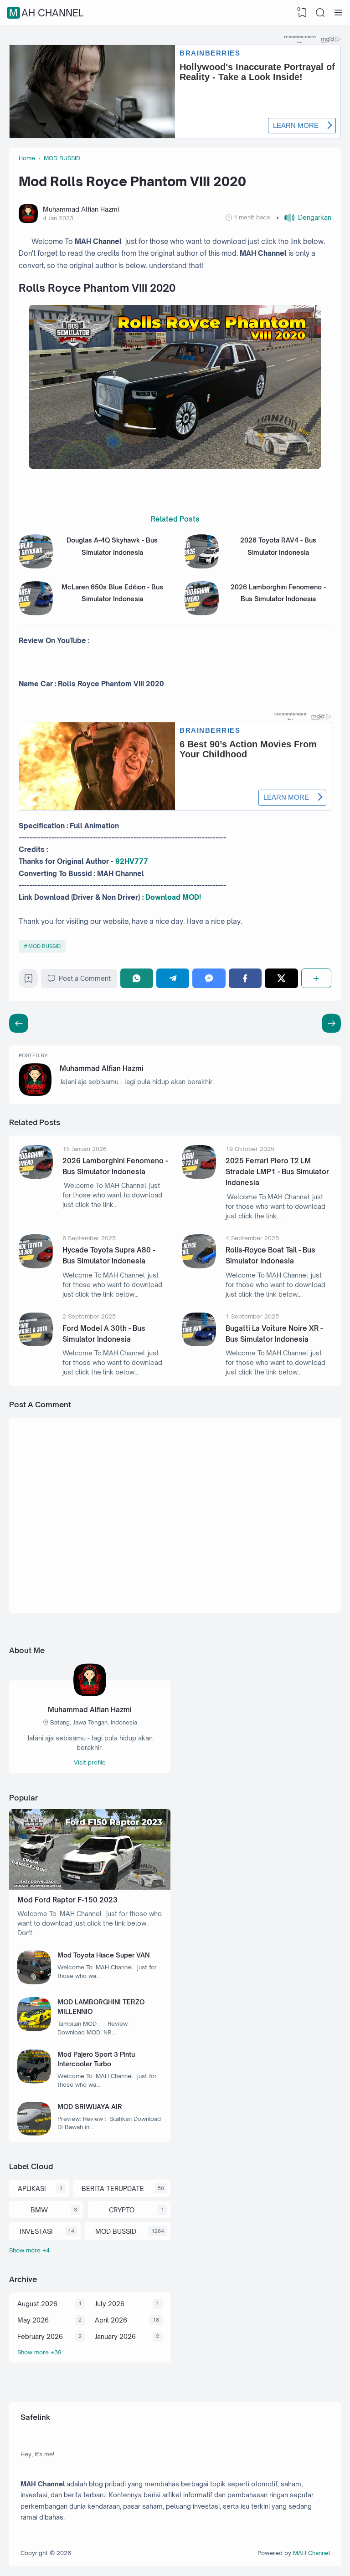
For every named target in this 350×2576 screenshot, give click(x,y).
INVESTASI (36, 2231)
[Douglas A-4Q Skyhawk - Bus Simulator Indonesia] (36, 566)
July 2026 (110, 2304)
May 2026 (33, 2320)
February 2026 (40, 2336)
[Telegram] (173, 978)
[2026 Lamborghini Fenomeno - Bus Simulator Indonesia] (202, 613)
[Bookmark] (28, 981)
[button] (304, 218)
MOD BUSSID (44, 946)
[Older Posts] (19, 1023)
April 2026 (111, 2320)
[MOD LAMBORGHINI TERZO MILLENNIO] (34, 2029)
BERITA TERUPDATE (113, 2188)
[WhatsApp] (137, 978)
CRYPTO (122, 2210)
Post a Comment (85, 978)
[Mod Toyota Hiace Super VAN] (34, 1982)
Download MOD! (173, 897)
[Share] (316, 978)
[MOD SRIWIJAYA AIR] (34, 2133)
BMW (39, 2210)
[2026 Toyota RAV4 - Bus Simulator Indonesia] (202, 566)
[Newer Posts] (331, 1023)
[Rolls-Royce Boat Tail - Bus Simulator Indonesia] (199, 1266)
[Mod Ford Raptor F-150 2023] (90, 1887)
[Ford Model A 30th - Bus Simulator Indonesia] (36, 1344)
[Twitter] (281, 978)
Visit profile (90, 1762)
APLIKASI (32, 2188)
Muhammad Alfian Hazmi (102, 1068)
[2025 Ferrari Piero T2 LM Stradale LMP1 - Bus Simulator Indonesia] (199, 1177)
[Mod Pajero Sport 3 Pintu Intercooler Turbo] (34, 2081)
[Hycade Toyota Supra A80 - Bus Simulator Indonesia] (36, 1266)
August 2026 (37, 2304)
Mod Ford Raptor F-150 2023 (67, 1900)
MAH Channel (46, 13)
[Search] (320, 13)
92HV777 (132, 861)
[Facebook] (245, 978)
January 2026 (115, 2336)
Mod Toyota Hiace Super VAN (103, 1955)
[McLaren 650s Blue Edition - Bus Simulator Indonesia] (36, 613)
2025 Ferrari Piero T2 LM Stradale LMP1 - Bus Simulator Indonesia (277, 1172)
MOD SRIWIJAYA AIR (90, 2107)
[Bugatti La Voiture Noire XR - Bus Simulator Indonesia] (199, 1344)
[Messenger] (209, 978)
